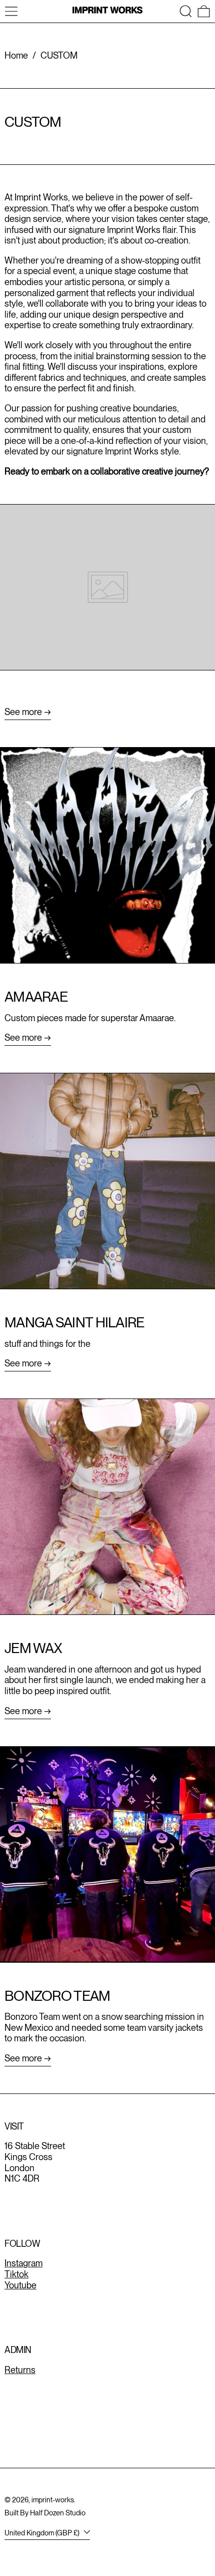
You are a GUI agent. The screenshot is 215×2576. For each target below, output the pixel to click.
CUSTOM (59, 55)
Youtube (20, 2285)
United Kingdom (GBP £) (43, 2533)
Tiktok (16, 2274)
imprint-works (53, 2500)
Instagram (23, 2263)
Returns (20, 2370)
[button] (186, 11)
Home (16, 55)
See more (23, 712)
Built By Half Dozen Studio (45, 2513)
